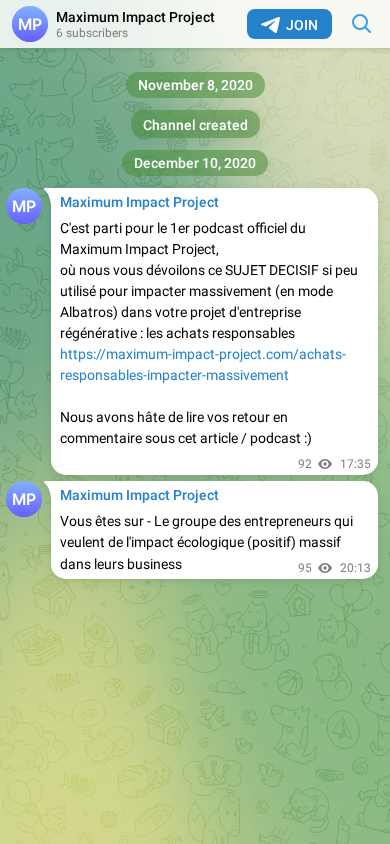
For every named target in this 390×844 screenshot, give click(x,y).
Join (302, 25)
